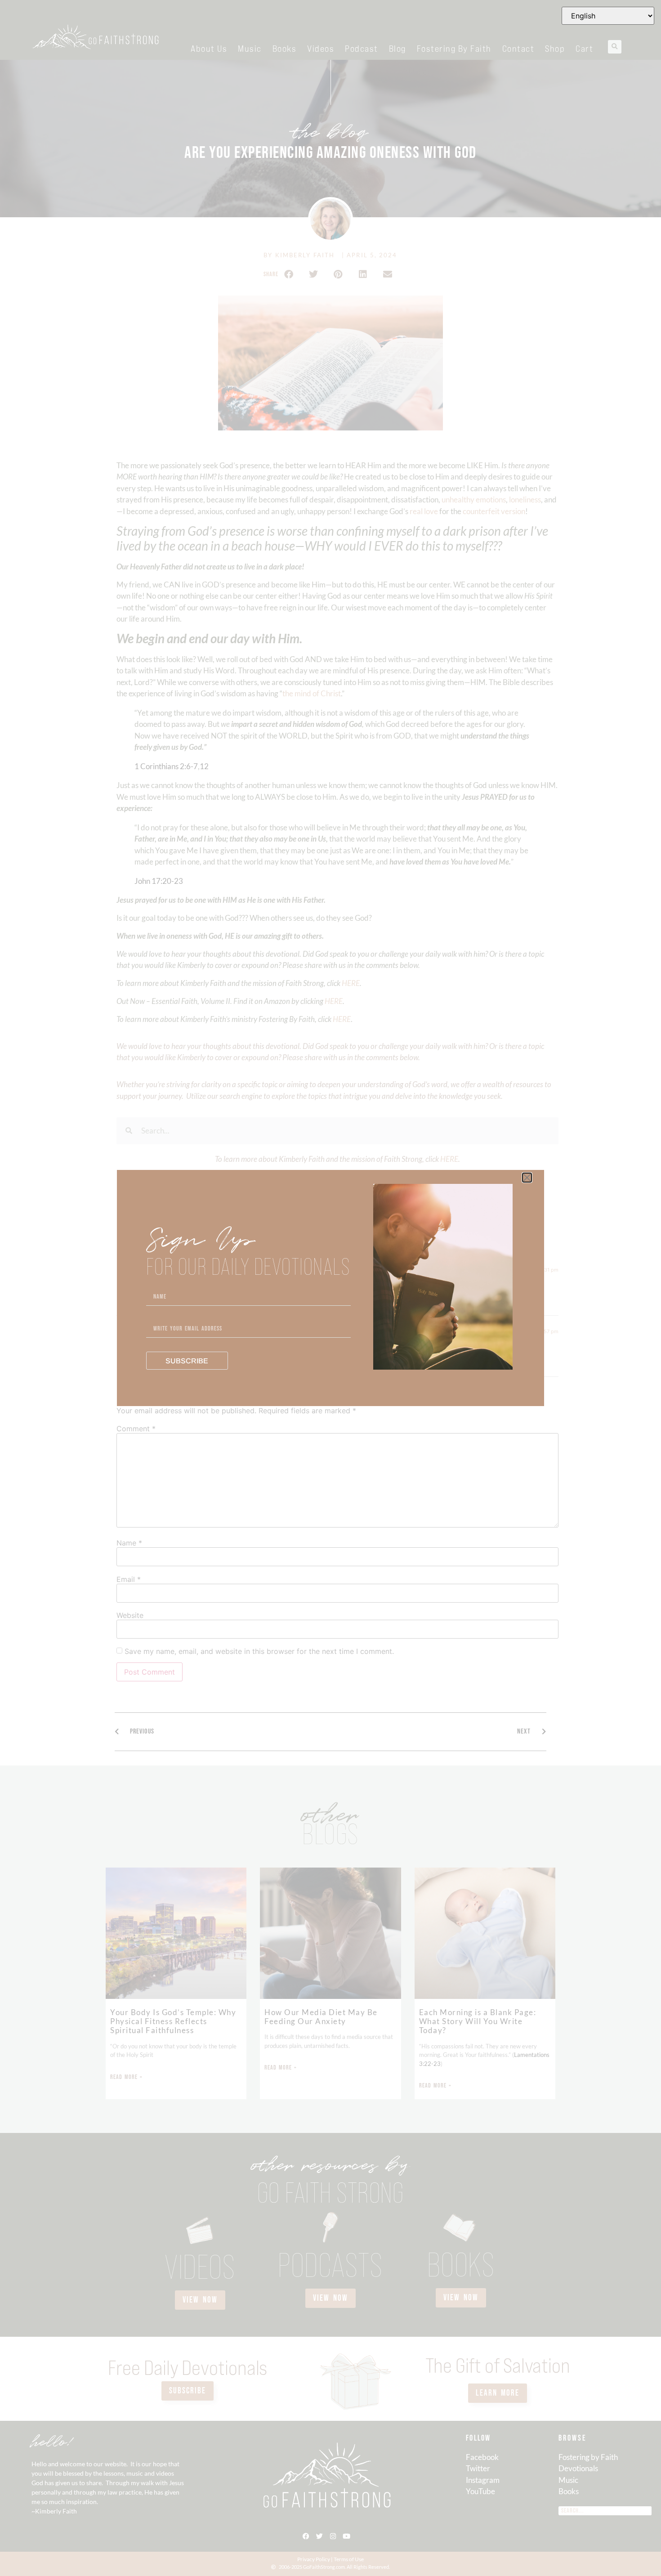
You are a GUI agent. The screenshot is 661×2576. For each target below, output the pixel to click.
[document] (330, 1288)
